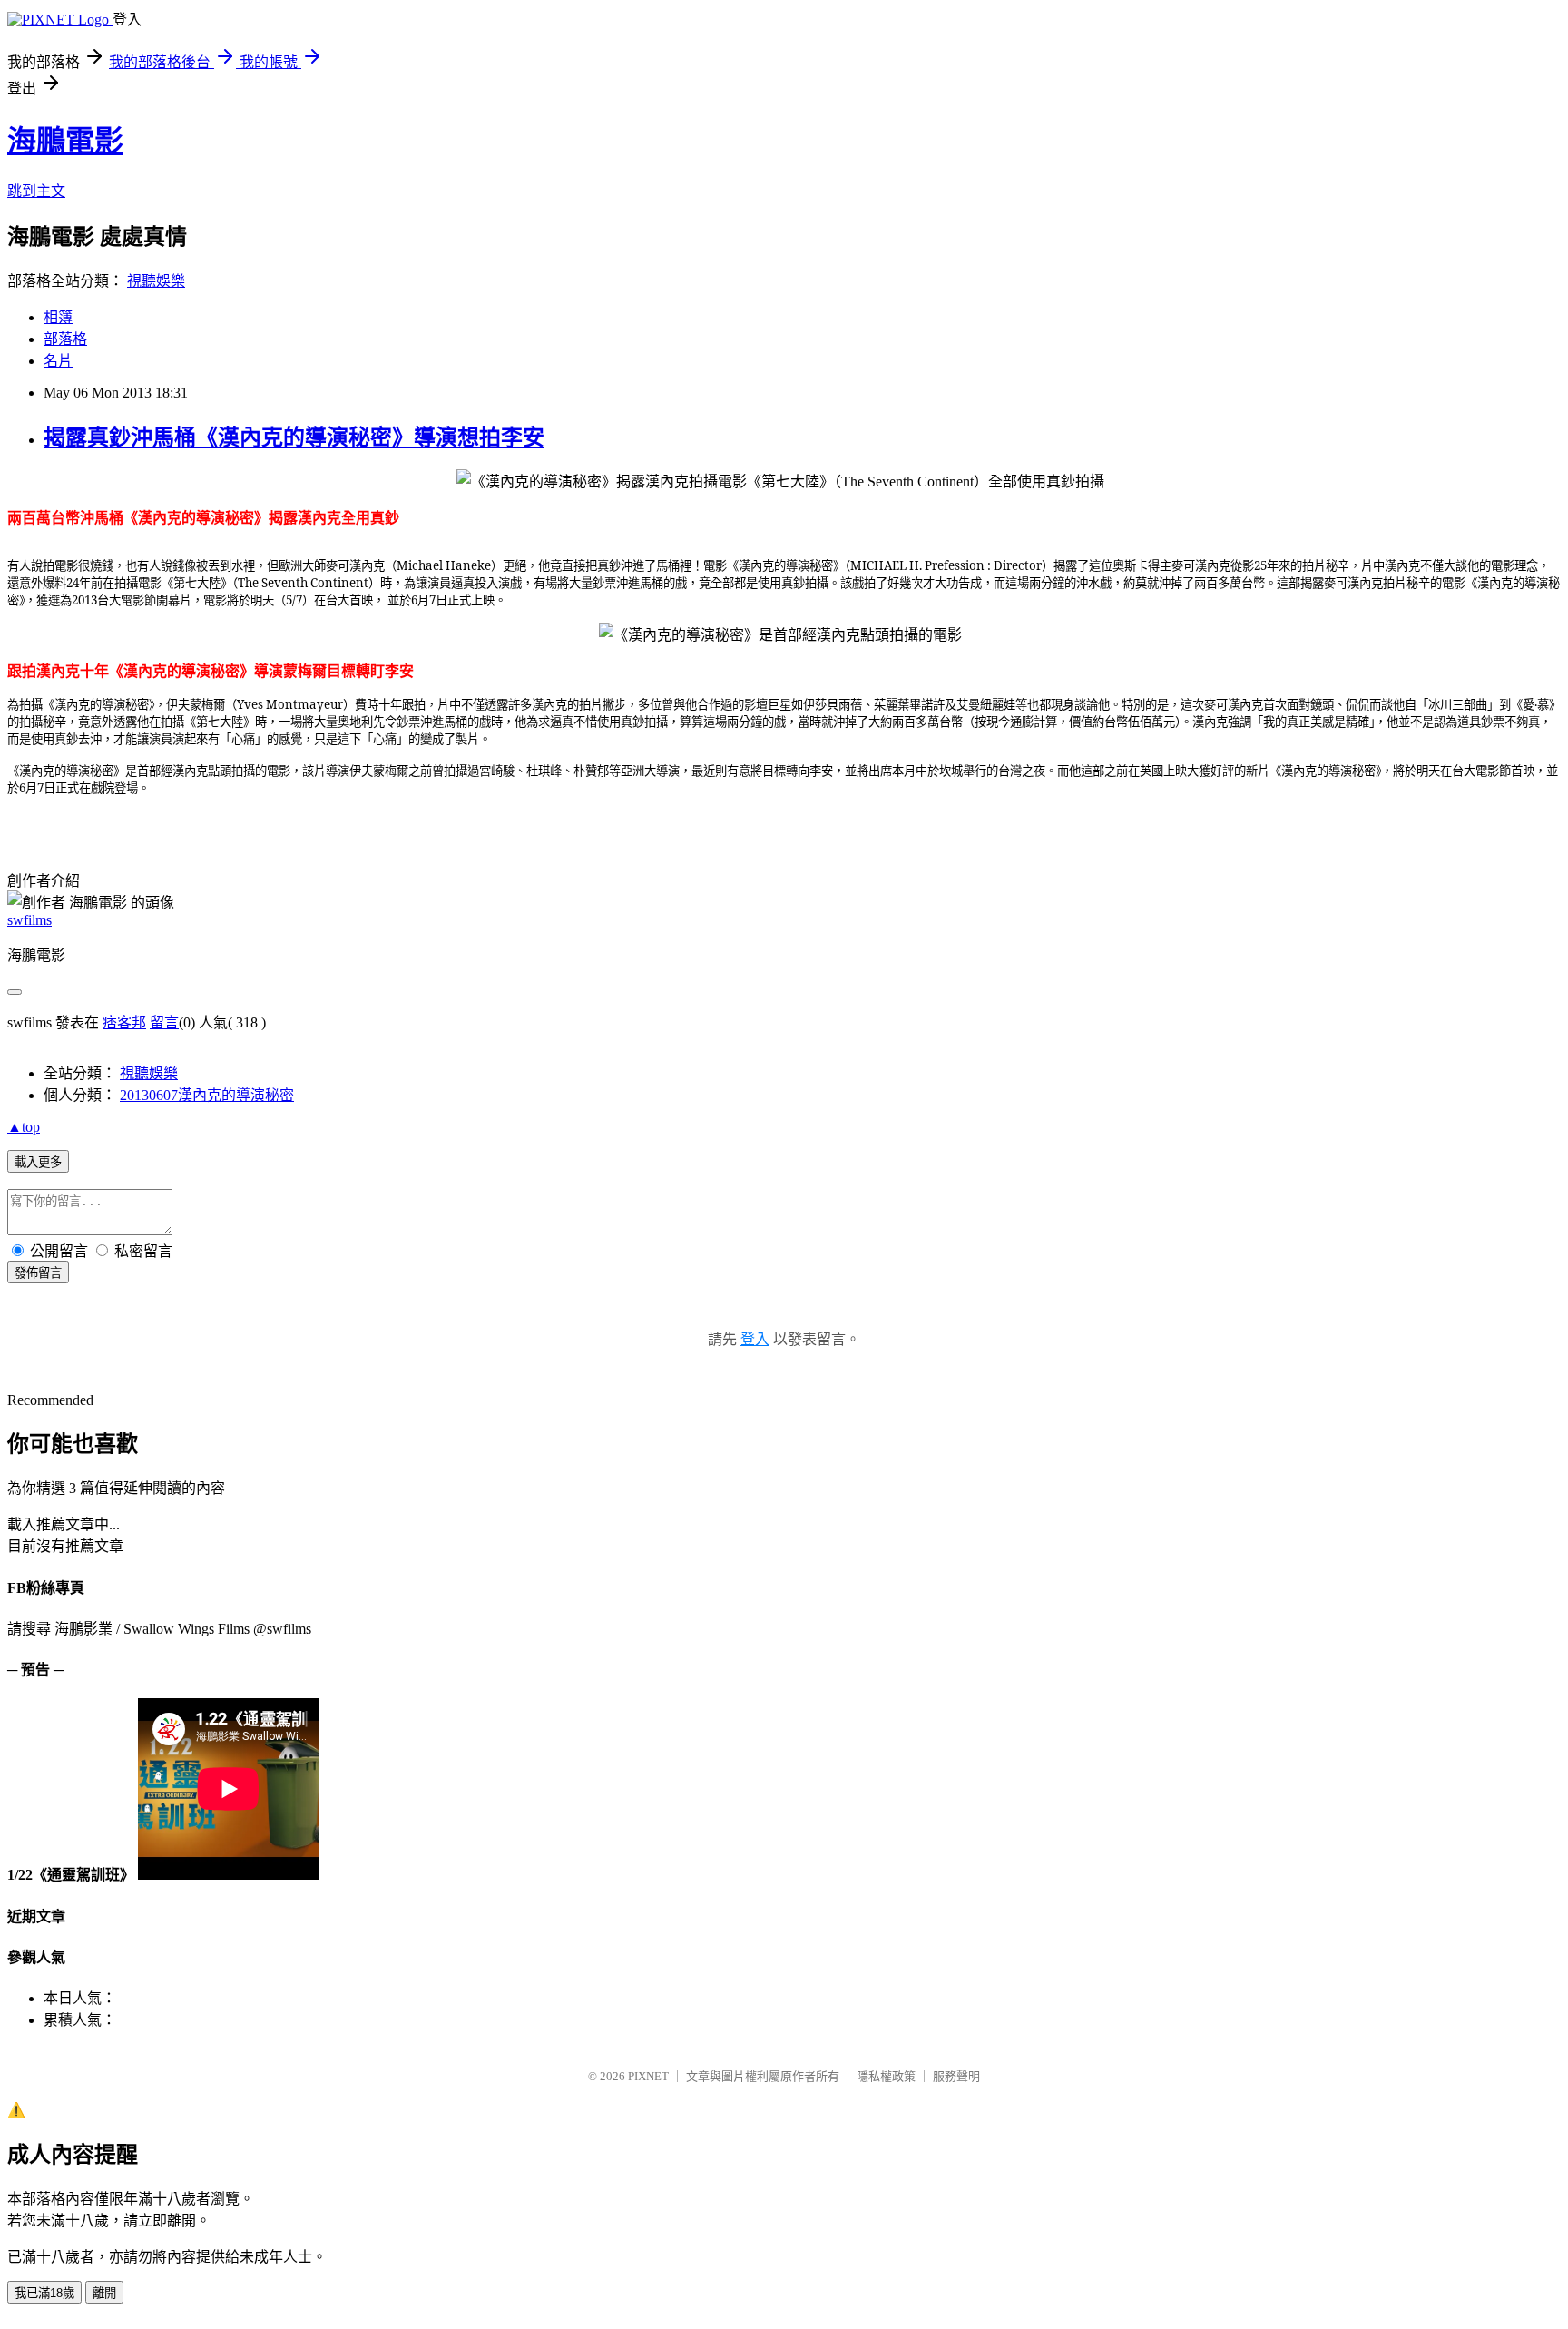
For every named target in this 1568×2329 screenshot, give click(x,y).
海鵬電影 (65, 141)
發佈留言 (38, 1273)
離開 (104, 2293)
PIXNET (648, 2076)
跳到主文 (36, 191)
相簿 (58, 317)
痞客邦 (124, 1022)
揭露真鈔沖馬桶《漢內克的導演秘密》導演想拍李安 (294, 437)
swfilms (29, 920)
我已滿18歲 (44, 2293)
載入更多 (38, 1162)
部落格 (65, 339)
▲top (24, 1127)
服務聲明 (956, 2076)
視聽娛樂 (156, 281)
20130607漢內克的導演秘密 (207, 1095)
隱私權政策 (886, 2076)
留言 (164, 1022)
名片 (58, 361)
